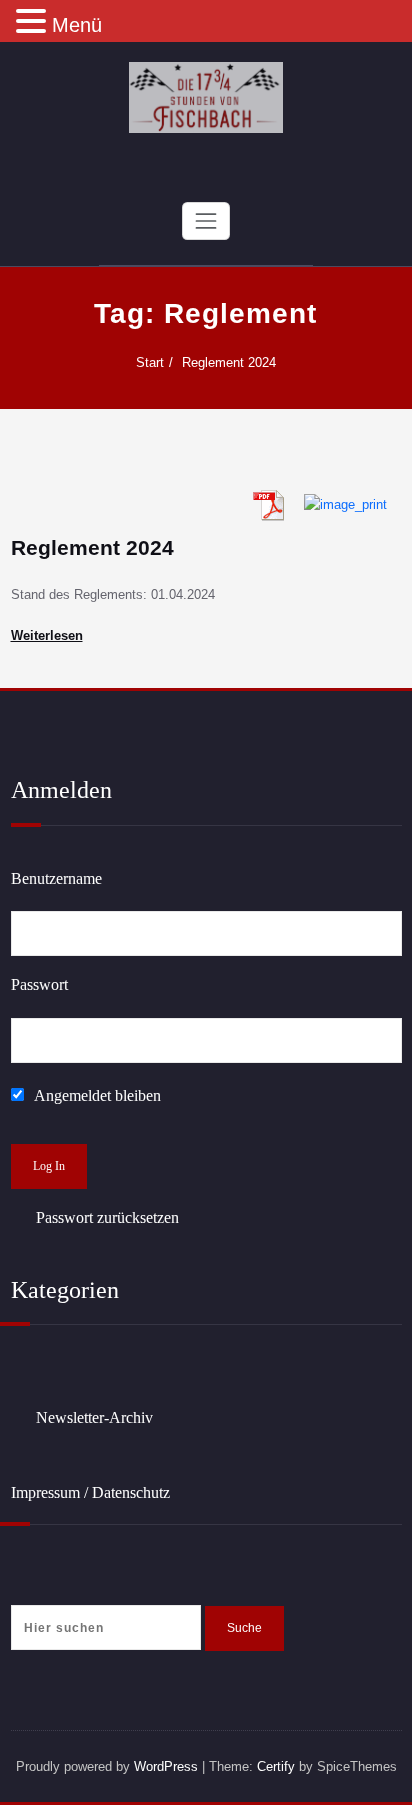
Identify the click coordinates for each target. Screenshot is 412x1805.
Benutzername (56, 878)
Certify (276, 1766)
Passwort (39, 984)
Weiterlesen (47, 635)
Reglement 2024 (229, 362)
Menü (77, 25)
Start (150, 362)
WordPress (166, 1766)
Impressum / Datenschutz (90, 1492)
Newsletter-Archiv (94, 1417)
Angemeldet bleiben (96, 1095)
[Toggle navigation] (206, 221)
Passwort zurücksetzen (107, 1217)
